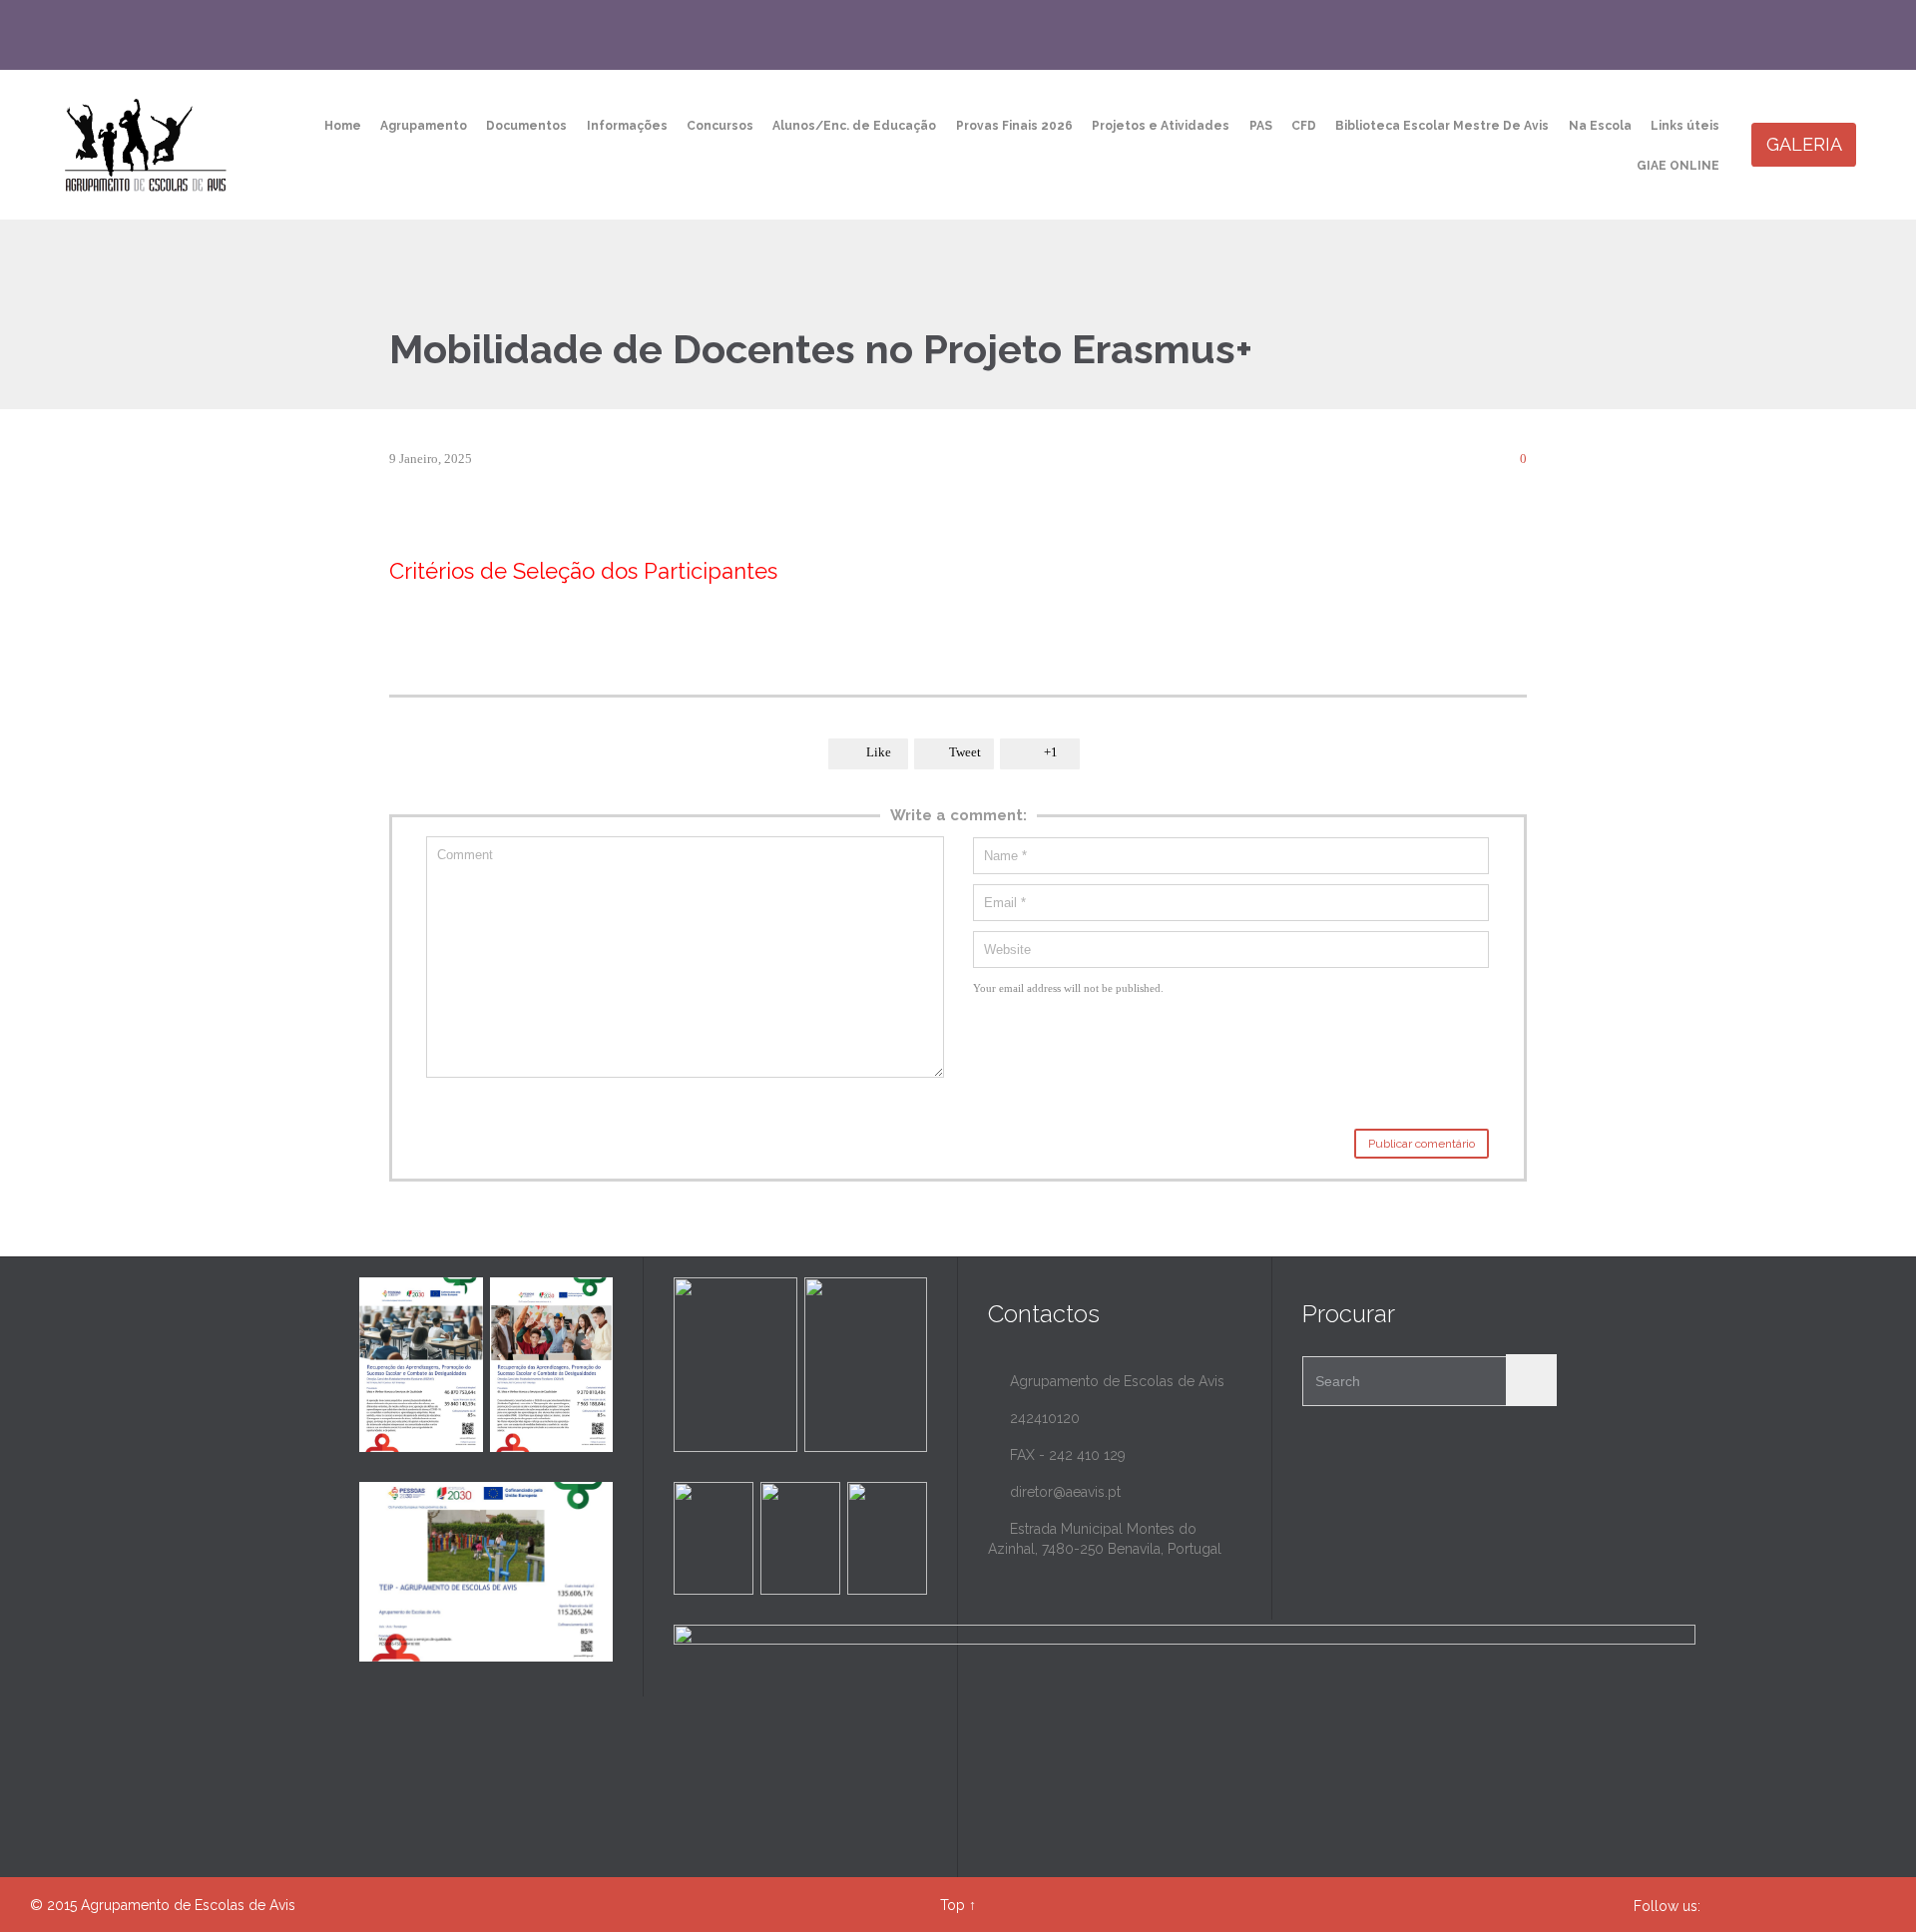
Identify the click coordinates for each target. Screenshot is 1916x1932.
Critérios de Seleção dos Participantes (583, 571)
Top (953, 1905)
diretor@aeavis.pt (1054, 1492)
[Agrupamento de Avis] (147, 145)
